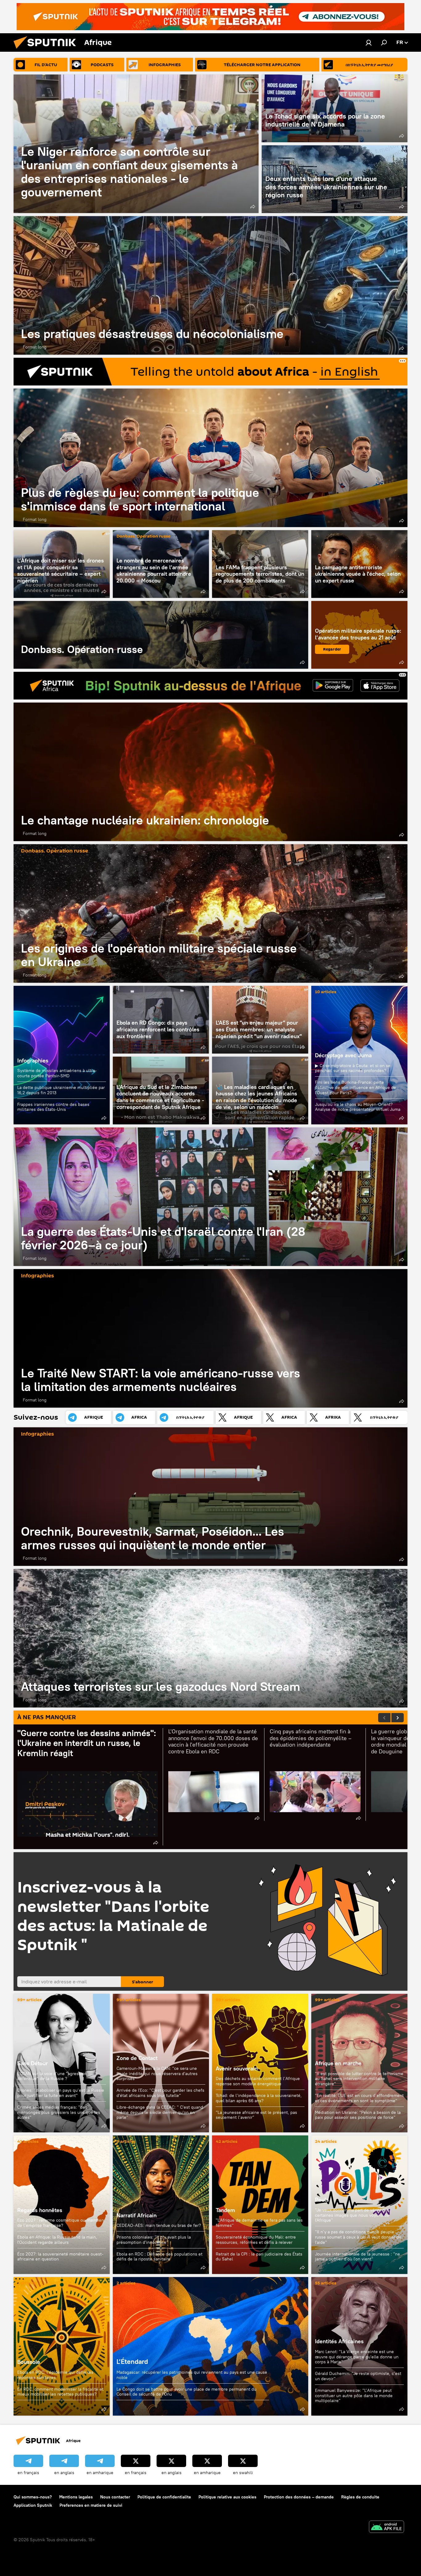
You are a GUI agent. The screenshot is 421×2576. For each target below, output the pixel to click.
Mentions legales (76, 2497)
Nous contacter (115, 2497)
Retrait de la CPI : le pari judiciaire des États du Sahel (259, 2257)
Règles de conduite (360, 2497)
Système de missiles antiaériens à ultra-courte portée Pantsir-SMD (57, 1073)
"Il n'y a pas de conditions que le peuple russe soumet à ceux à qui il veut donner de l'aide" (358, 2237)
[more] (253, 207)
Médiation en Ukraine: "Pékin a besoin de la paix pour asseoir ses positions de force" (358, 2115)
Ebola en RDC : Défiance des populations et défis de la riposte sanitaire (159, 2257)
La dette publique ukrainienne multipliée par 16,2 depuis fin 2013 (61, 1090)
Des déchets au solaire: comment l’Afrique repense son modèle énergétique (258, 2081)
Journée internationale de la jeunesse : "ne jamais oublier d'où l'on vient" (358, 2257)
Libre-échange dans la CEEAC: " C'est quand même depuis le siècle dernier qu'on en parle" (160, 2112)
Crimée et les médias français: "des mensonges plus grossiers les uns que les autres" (59, 2112)
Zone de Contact (137, 2058)
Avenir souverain (237, 2068)
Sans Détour (33, 2063)
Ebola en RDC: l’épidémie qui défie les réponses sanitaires (55, 2375)
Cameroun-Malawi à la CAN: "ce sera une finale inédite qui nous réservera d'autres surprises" (157, 2074)
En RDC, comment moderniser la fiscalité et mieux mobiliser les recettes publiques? (60, 2392)
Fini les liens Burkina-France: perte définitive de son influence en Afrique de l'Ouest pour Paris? (356, 1087)
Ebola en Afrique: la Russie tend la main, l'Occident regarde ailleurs (57, 2240)
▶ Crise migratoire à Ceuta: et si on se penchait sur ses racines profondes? (353, 1068)
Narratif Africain (161, 2205)
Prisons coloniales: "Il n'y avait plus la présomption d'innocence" (154, 2240)
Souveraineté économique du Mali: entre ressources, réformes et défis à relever (256, 2240)
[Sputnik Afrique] (47, 50)
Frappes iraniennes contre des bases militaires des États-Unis (53, 1107)
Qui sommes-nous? (33, 2497)
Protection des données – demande (299, 2497)
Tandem (225, 2210)
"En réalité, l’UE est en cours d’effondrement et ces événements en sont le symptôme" (359, 2098)
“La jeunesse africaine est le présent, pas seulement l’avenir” (256, 2115)
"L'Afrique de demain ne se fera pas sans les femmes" (259, 2223)
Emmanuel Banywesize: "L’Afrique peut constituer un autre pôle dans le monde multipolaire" (354, 2395)
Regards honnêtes (40, 2210)
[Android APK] (386, 2528)
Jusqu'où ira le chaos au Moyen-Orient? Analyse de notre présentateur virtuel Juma (358, 1107)
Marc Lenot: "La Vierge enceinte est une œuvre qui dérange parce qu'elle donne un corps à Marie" (357, 2357)
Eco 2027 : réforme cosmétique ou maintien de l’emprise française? (61, 2223)
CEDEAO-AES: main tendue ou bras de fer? (159, 2225)
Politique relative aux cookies (227, 2497)
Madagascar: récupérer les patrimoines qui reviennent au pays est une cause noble (192, 2375)
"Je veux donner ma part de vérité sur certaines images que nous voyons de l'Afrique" (352, 2215)
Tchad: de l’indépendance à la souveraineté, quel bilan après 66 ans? (259, 2098)
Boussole (62, 2346)
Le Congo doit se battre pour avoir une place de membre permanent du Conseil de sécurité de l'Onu (186, 2392)
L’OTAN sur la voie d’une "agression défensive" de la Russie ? (52, 2076)
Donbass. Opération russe (143, 536)
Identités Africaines (339, 2341)
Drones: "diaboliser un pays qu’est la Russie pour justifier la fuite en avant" (61, 2093)
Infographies (33, 1060)
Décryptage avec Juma (343, 1055)
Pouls (322, 2200)
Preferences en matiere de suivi (91, 2505)
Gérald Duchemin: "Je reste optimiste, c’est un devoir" (358, 2376)
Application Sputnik (33, 2505)
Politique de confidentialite (164, 2497)
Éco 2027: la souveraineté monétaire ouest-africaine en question (60, 2257)
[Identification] (369, 42)
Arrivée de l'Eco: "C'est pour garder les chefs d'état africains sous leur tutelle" (160, 2093)
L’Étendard (211, 2346)
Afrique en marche (338, 2063)
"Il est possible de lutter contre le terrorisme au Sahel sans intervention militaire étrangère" (359, 2079)
